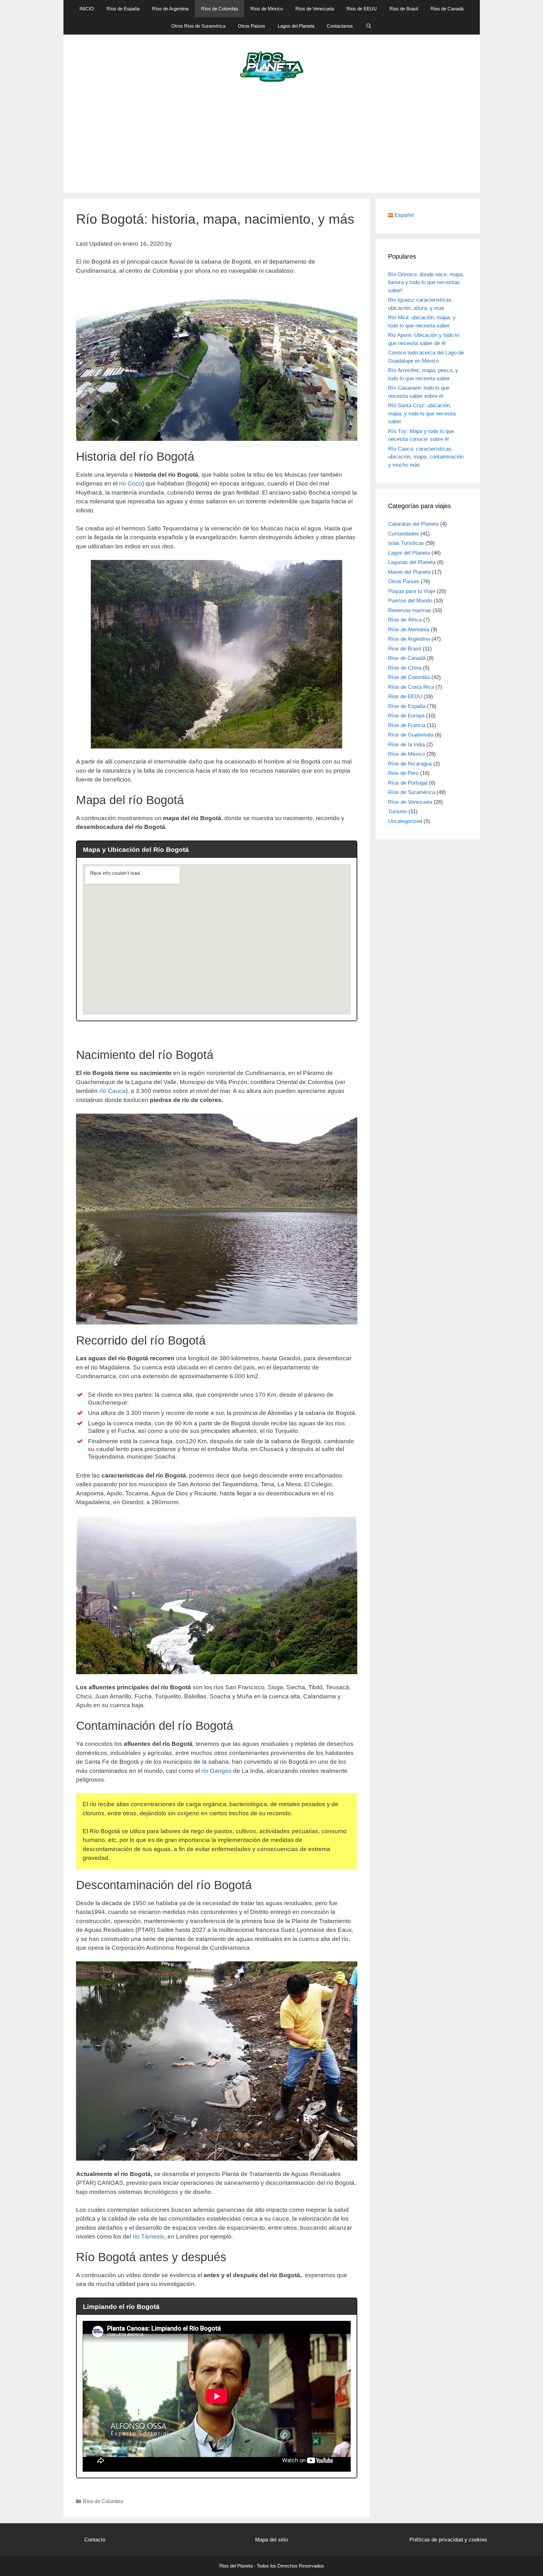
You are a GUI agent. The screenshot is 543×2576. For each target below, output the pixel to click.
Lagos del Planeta (296, 26)
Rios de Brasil (404, 9)
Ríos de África (405, 620)
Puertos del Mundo (410, 601)
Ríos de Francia (407, 725)
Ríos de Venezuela (315, 9)
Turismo (398, 811)
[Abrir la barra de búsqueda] (368, 26)
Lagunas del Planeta (412, 562)
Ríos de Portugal (408, 783)
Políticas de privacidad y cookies (448, 2540)
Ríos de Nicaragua (410, 764)
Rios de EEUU (362, 9)
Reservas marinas (410, 610)
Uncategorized (405, 821)
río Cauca (112, 1091)
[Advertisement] (271, 146)
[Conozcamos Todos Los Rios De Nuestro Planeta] (272, 66)
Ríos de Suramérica (411, 792)
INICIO (87, 9)
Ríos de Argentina (170, 9)
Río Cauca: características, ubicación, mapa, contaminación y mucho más (426, 457)
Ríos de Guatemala (411, 735)
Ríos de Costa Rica (411, 687)
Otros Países (252, 26)
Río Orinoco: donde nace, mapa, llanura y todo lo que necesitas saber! (426, 282)
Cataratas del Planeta (413, 524)
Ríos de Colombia (219, 9)
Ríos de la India (406, 745)
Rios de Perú (403, 773)
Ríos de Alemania (409, 630)
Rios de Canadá (447, 9)
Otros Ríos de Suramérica (198, 26)
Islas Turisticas (406, 543)
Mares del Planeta (409, 572)
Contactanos (340, 26)
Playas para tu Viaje (412, 591)
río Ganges (217, 1771)
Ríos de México (267, 9)
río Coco (131, 483)
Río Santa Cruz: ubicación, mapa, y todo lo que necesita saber (422, 414)
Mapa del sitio (271, 2540)
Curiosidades (403, 534)
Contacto (95, 2540)
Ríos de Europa (406, 716)
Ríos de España (123, 9)
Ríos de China (405, 668)
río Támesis (148, 2236)
